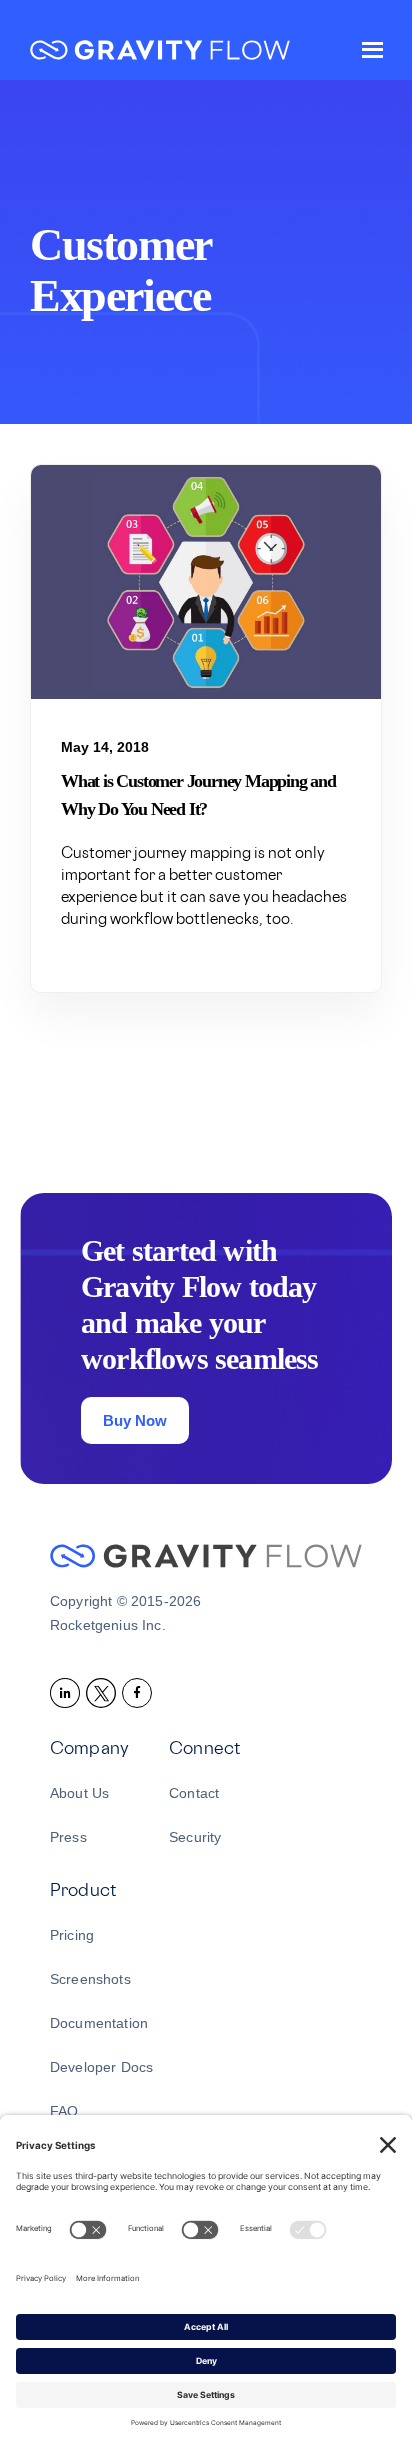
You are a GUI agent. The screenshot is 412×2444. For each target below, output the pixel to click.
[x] (104, 1692)
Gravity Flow (160, 52)
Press (68, 1837)
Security (195, 1837)
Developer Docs (101, 2067)
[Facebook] (140, 1692)
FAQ (64, 2111)
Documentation (99, 2023)
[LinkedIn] (68, 1692)
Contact (194, 1793)
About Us (79, 1793)
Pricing (72, 1935)
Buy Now (135, 1420)
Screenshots (90, 1979)
